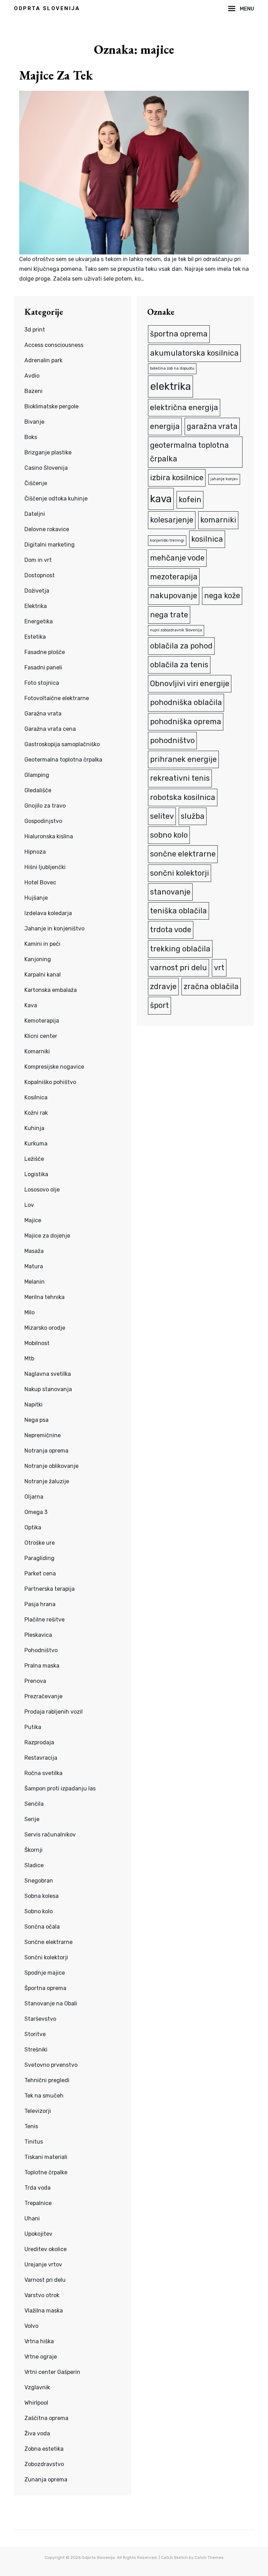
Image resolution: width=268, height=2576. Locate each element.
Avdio (32, 376)
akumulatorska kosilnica (194, 353)
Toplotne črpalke (46, 2172)
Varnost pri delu (45, 2280)
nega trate (169, 615)
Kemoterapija (42, 1021)
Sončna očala (42, 1927)
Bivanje (34, 422)
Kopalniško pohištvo (50, 1082)
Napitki (33, 1405)
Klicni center (41, 1036)
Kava (31, 1005)
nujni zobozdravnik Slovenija (176, 630)
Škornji (33, 1850)
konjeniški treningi (167, 540)
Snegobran (39, 1881)
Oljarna (34, 1497)
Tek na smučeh (44, 2096)
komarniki (218, 520)
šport (159, 1005)
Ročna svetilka (43, 1773)
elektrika (170, 386)
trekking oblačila (180, 949)
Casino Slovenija (46, 468)
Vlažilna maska (44, 2311)
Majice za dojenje (47, 1236)
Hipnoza (35, 852)
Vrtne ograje (41, 2357)
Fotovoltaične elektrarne (57, 698)
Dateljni (35, 514)
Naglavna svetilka (48, 1374)
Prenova (35, 1681)
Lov (29, 1205)
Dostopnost (40, 575)
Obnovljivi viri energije (190, 684)
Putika (33, 1727)
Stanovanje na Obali (51, 2003)
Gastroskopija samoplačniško (62, 744)
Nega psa (36, 1420)
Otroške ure (40, 1543)
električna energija (184, 407)
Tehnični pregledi (47, 2080)
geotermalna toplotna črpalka (189, 452)
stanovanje (170, 892)
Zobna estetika (44, 2449)
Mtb (29, 1358)
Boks (31, 437)
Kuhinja (34, 1128)
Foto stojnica (42, 683)
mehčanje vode (177, 558)
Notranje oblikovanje (51, 1466)
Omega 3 (36, 1512)
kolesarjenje (172, 520)
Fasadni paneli (43, 667)
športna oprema (179, 334)
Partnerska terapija (50, 1589)
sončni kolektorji (180, 873)
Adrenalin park (43, 360)
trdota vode (171, 930)
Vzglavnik (37, 2387)
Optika (33, 1527)
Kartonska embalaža (51, 990)
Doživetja (37, 591)
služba (193, 816)
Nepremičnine (43, 1435)
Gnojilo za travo (45, 806)
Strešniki (36, 2050)
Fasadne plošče (45, 652)
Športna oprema (45, 1988)
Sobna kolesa (42, 1896)
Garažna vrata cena (50, 729)
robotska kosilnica (183, 797)
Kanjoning (38, 959)
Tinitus (34, 2142)
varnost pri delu (178, 968)
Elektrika (36, 606)
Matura (34, 1266)
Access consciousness (54, 345)
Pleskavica (38, 1635)
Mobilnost (37, 1343)
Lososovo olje (42, 1190)
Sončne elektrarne (49, 1942)
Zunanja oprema (46, 2480)
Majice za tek (56, 75)
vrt (219, 968)
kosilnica (207, 539)
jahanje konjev (224, 479)
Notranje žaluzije (47, 1481)
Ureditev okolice (46, 2249)
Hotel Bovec (40, 882)
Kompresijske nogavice (54, 1067)
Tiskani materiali (46, 2157)
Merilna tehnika (44, 1297)
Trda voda (38, 2188)
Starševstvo (40, 2019)
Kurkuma (36, 1144)
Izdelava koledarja (48, 913)
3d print (35, 330)
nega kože (222, 596)
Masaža (34, 1251)
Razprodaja (39, 1742)
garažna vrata (212, 426)
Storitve (35, 2034)
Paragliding (39, 1558)
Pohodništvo (41, 1650)
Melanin (35, 1282)
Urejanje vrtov (43, 2265)
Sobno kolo (39, 1911)
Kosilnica (36, 1097)
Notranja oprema (46, 1451)
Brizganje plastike (48, 452)
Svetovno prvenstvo (51, 2065)
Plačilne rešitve (44, 1620)
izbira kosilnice (177, 478)
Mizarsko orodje (45, 1328)
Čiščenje (36, 483)
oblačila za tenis (179, 665)
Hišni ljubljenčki (45, 867)
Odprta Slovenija (47, 8)
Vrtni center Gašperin (52, 2372)
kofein (190, 500)
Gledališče (38, 790)
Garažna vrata (43, 714)
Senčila (34, 1804)
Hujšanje (36, 898)
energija (165, 426)
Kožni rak (36, 1113)
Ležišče (34, 1159)
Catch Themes (209, 2558)
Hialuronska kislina (49, 836)
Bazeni (33, 391)
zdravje (163, 986)
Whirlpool (36, 2403)
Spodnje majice (45, 1973)
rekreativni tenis (180, 778)
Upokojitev (38, 2234)
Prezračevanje (43, 1696)
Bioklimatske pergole (51, 406)
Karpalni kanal (43, 975)
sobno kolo (169, 835)
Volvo (31, 2326)
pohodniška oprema (186, 722)
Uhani (32, 2218)
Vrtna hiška (39, 2341)
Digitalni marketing (50, 545)
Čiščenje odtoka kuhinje (56, 499)
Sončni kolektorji (46, 1957)
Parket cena (40, 1573)
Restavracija (41, 1758)
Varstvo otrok (42, 2295)
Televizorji (38, 2111)
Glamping (37, 775)
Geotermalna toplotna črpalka (63, 760)
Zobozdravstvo (44, 2464)
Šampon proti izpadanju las (60, 1788)
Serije (32, 1819)
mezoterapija (174, 577)
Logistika (36, 1174)
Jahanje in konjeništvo (54, 929)
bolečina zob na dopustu (172, 368)
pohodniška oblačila (186, 702)
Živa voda (37, 2433)
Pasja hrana (40, 1604)
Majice (33, 1220)
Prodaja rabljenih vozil (54, 1712)
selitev (162, 816)
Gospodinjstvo (43, 821)
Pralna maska (42, 1666)
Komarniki (37, 1051)
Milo (29, 1312)
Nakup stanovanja (48, 1389)
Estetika (35, 637)
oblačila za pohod (181, 646)
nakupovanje (174, 596)
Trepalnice (38, 2203)
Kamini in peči (42, 944)
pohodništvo (172, 740)
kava (161, 499)
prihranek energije (183, 759)
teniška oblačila (178, 911)
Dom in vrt (38, 560)
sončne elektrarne (183, 854)
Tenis (31, 2126)
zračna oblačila (211, 986)
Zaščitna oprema (46, 2418)
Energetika (39, 621)
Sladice (34, 1865)
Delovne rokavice (47, 529)
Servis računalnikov (50, 1835)
